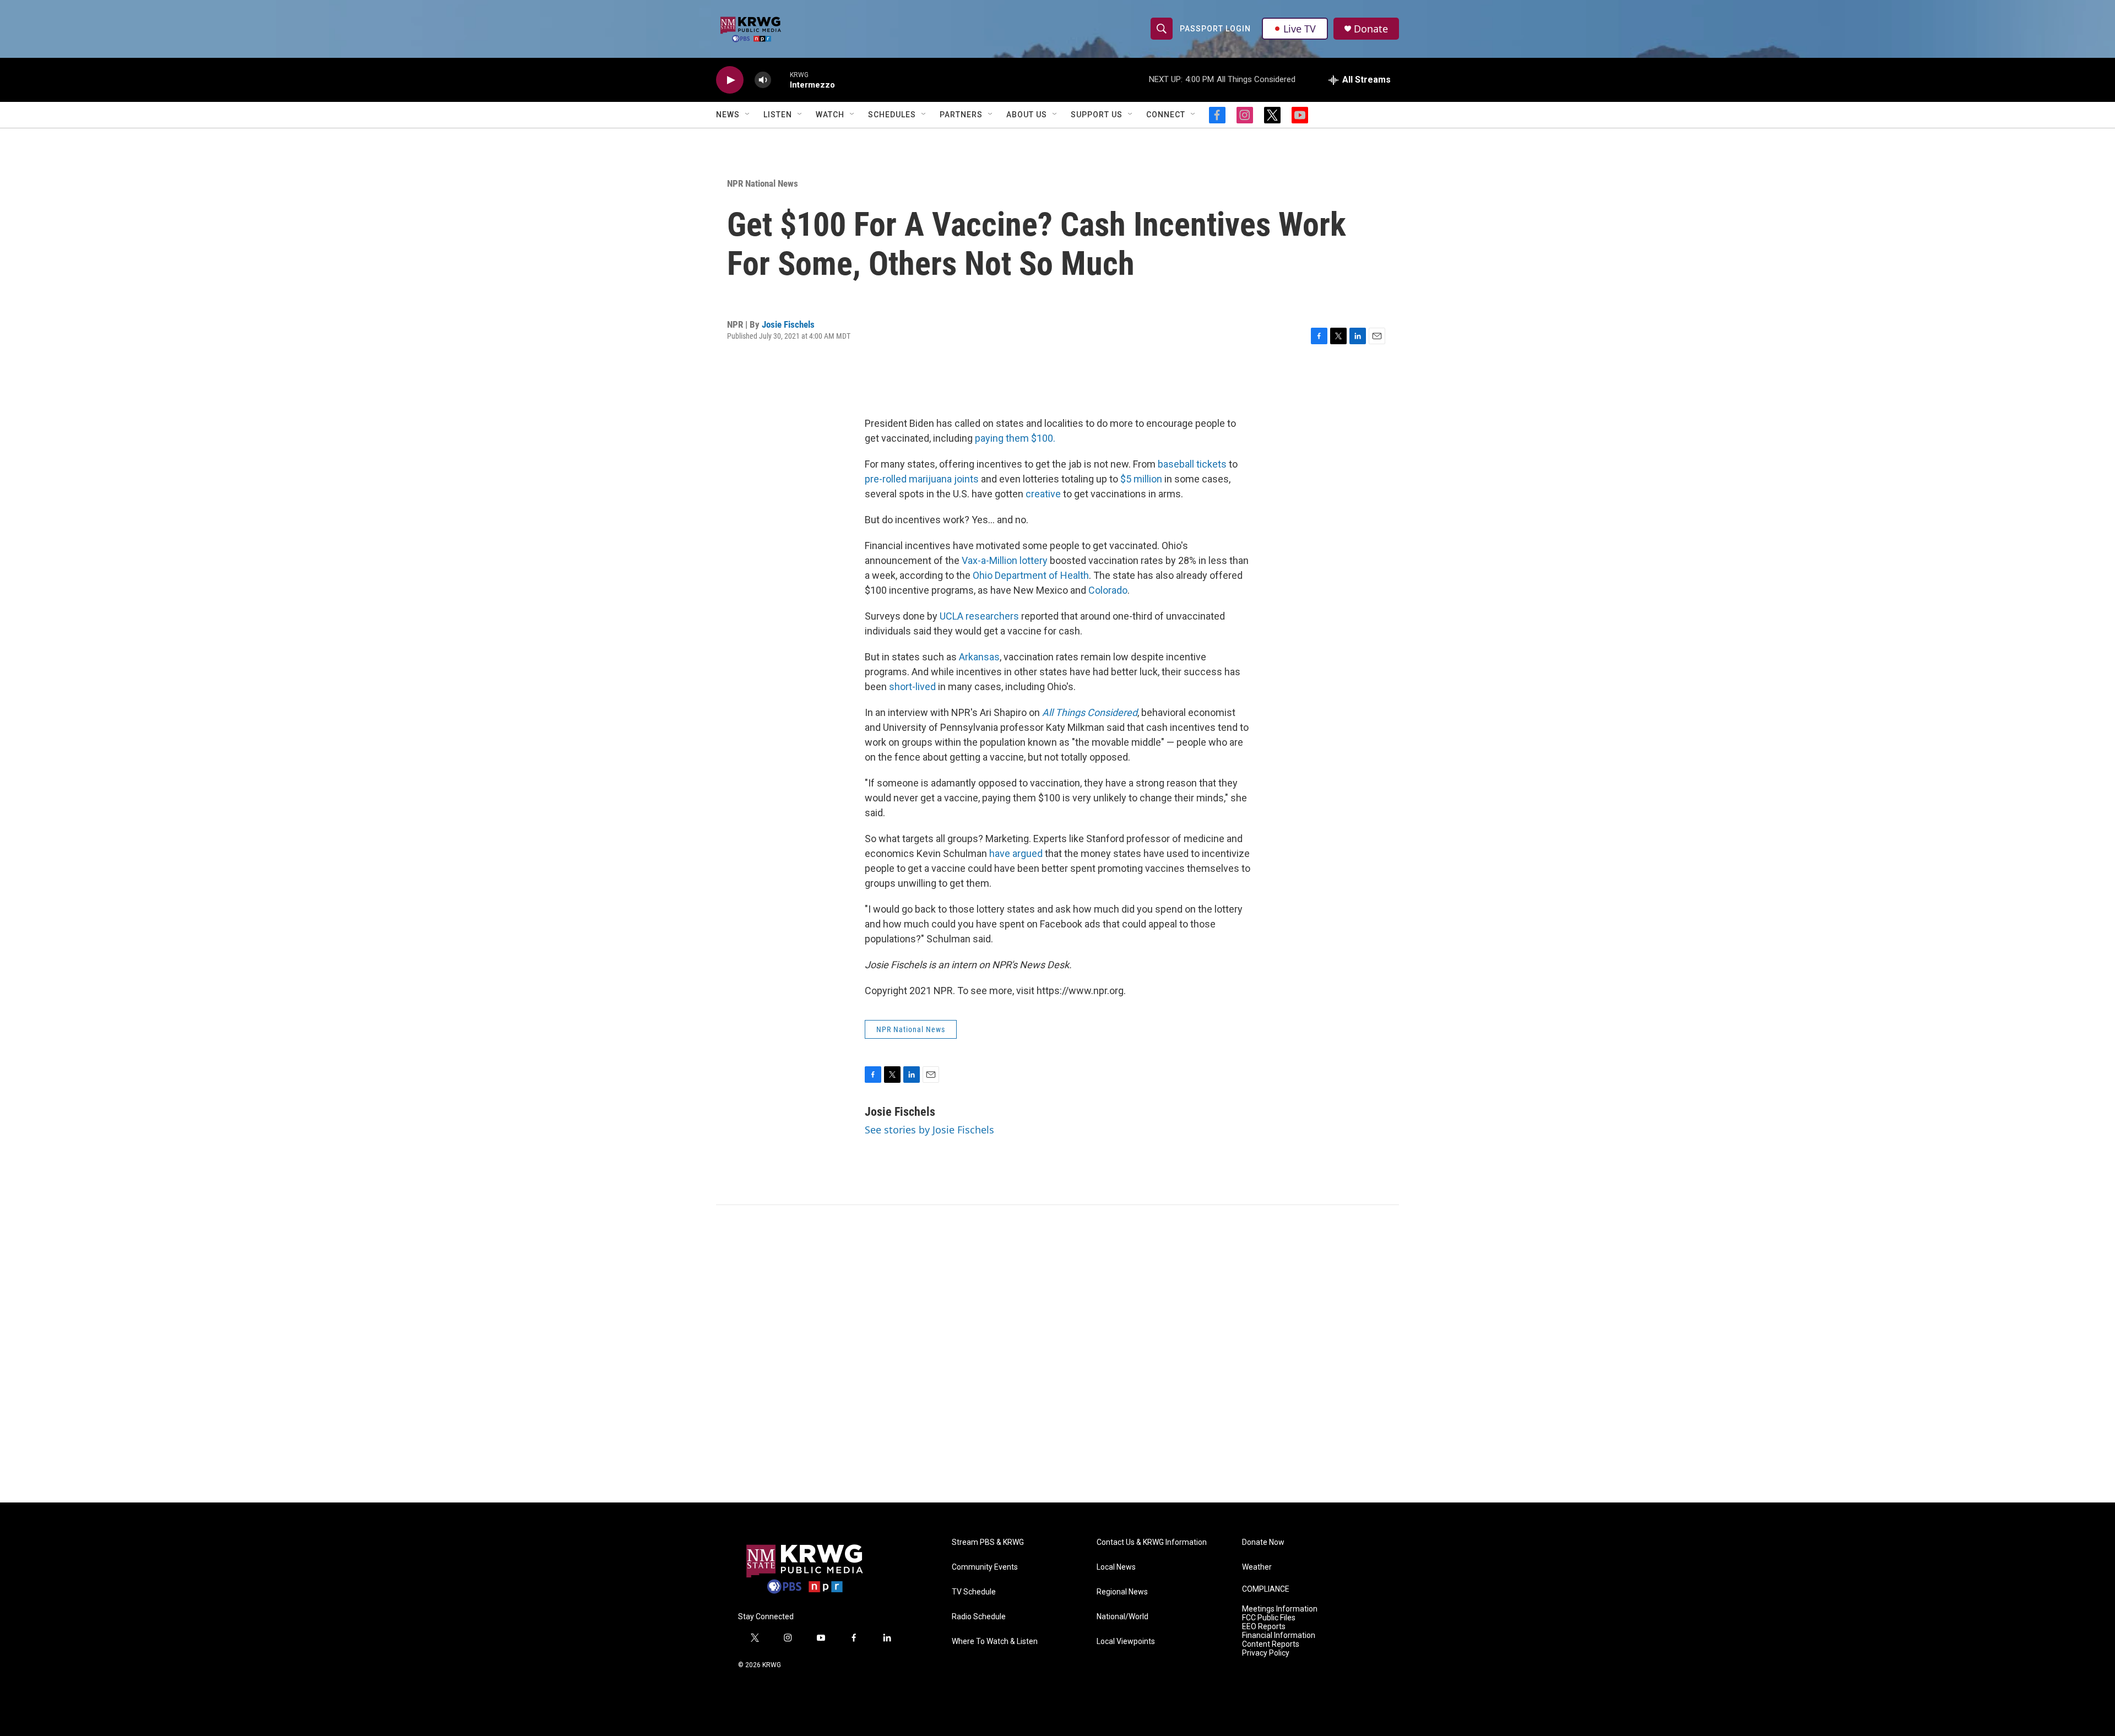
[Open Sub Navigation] (748, 115)
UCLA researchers (979, 616)
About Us (1027, 115)
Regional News (1122, 1592)
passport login (1215, 29)
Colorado (1108, 590)
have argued (1016, 853)
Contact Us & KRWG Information (1152, 1542)
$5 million (1141, 479)
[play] (730, 80)
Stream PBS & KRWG (988, 1542)
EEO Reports (1264, 1627)
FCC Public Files (1269, 1618)
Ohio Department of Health (1031, 575)
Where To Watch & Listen (995, 1642)
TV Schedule (974, 1592)
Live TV (1300, 29)
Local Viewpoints (1126, 1642)
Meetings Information (1280, 1609)
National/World (1122, 1617)
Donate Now (1263, 1542)
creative (1043, 494)
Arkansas (979, 657)
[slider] (780, 80)
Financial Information (1279, 1635)
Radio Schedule (979, 1617)
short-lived (912, 687)
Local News (1116, 1567)
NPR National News (763, 183)
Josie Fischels (788, 324)
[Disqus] (1057, 1354)
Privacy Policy (1266, 1653)
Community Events (985, 1567)
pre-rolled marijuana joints (922, 479)
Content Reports (1271, 1644)
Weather (1257, 1567)
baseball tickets (1192, 464)
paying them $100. (1015, 438)
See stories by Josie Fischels (929, 1130)
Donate (1371, 29)
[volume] (763, 80)
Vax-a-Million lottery (1005, 560)
